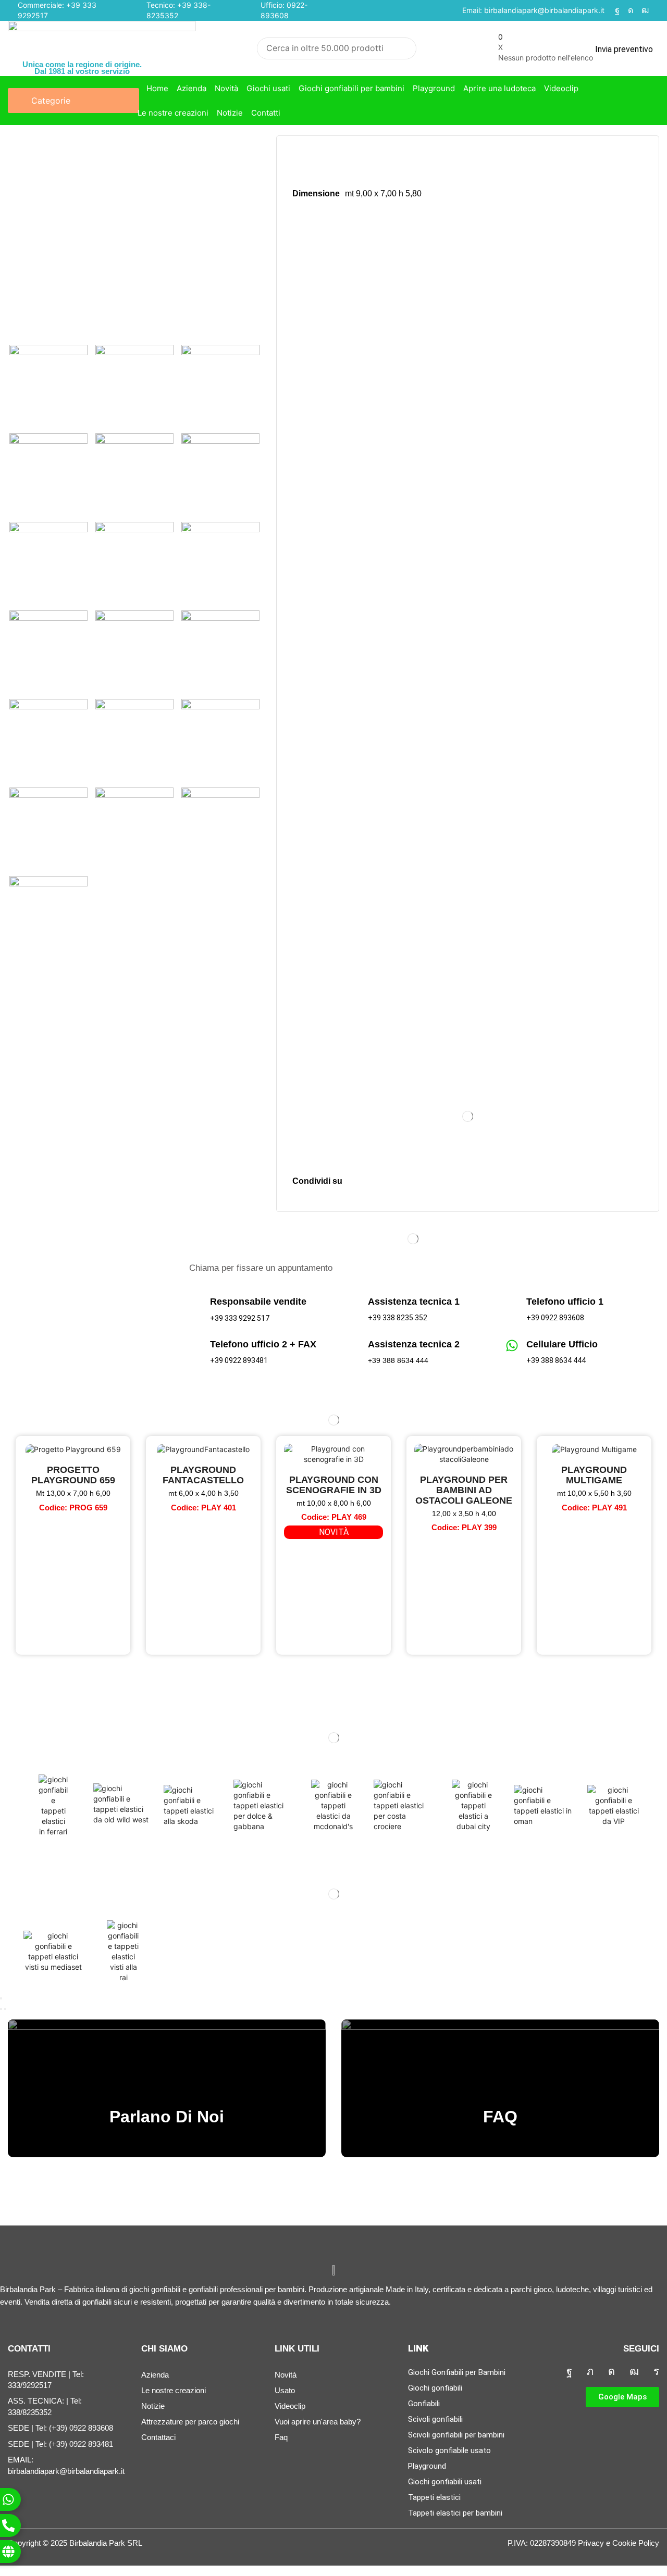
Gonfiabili (424, 2404)
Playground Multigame (594, 1475)
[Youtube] (645, 10)
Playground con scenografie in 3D (334, 1485)
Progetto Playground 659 (73, 1475)
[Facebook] (617, 10)
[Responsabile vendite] (196, 1303)
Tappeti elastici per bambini (455, 2513)
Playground (427, 2466)
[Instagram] (631, 10)
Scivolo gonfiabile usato (449, 2450)
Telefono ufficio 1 (565, 1302)
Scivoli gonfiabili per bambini (456, 2435)
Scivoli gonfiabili (435, 2419)
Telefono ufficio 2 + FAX (263, 1344)
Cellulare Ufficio (562, 1344)
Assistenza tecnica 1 (414, 1302)
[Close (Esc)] (1, 1998)
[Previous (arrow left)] (1, 2009)
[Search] (405, 48)
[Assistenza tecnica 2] (354, 1346)
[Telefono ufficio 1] (512, 1303)
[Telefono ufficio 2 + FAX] (196, 1346)
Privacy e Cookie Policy (619, 2543)
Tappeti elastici (434, 2497)
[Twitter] (590, 2371)
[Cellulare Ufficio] (512, 1346)
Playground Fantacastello (203, 1475)
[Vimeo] (656, 2371)
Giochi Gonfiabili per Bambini (457, 2372)
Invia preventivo (624, 49)
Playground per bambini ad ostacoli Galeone (464, 1490)
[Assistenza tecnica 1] (354, 1303)
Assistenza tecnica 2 (414, 1344)
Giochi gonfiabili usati (445, 2482)
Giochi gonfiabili (435, 2388)
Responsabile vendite (258, 1302)
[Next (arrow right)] (5, 2009)
